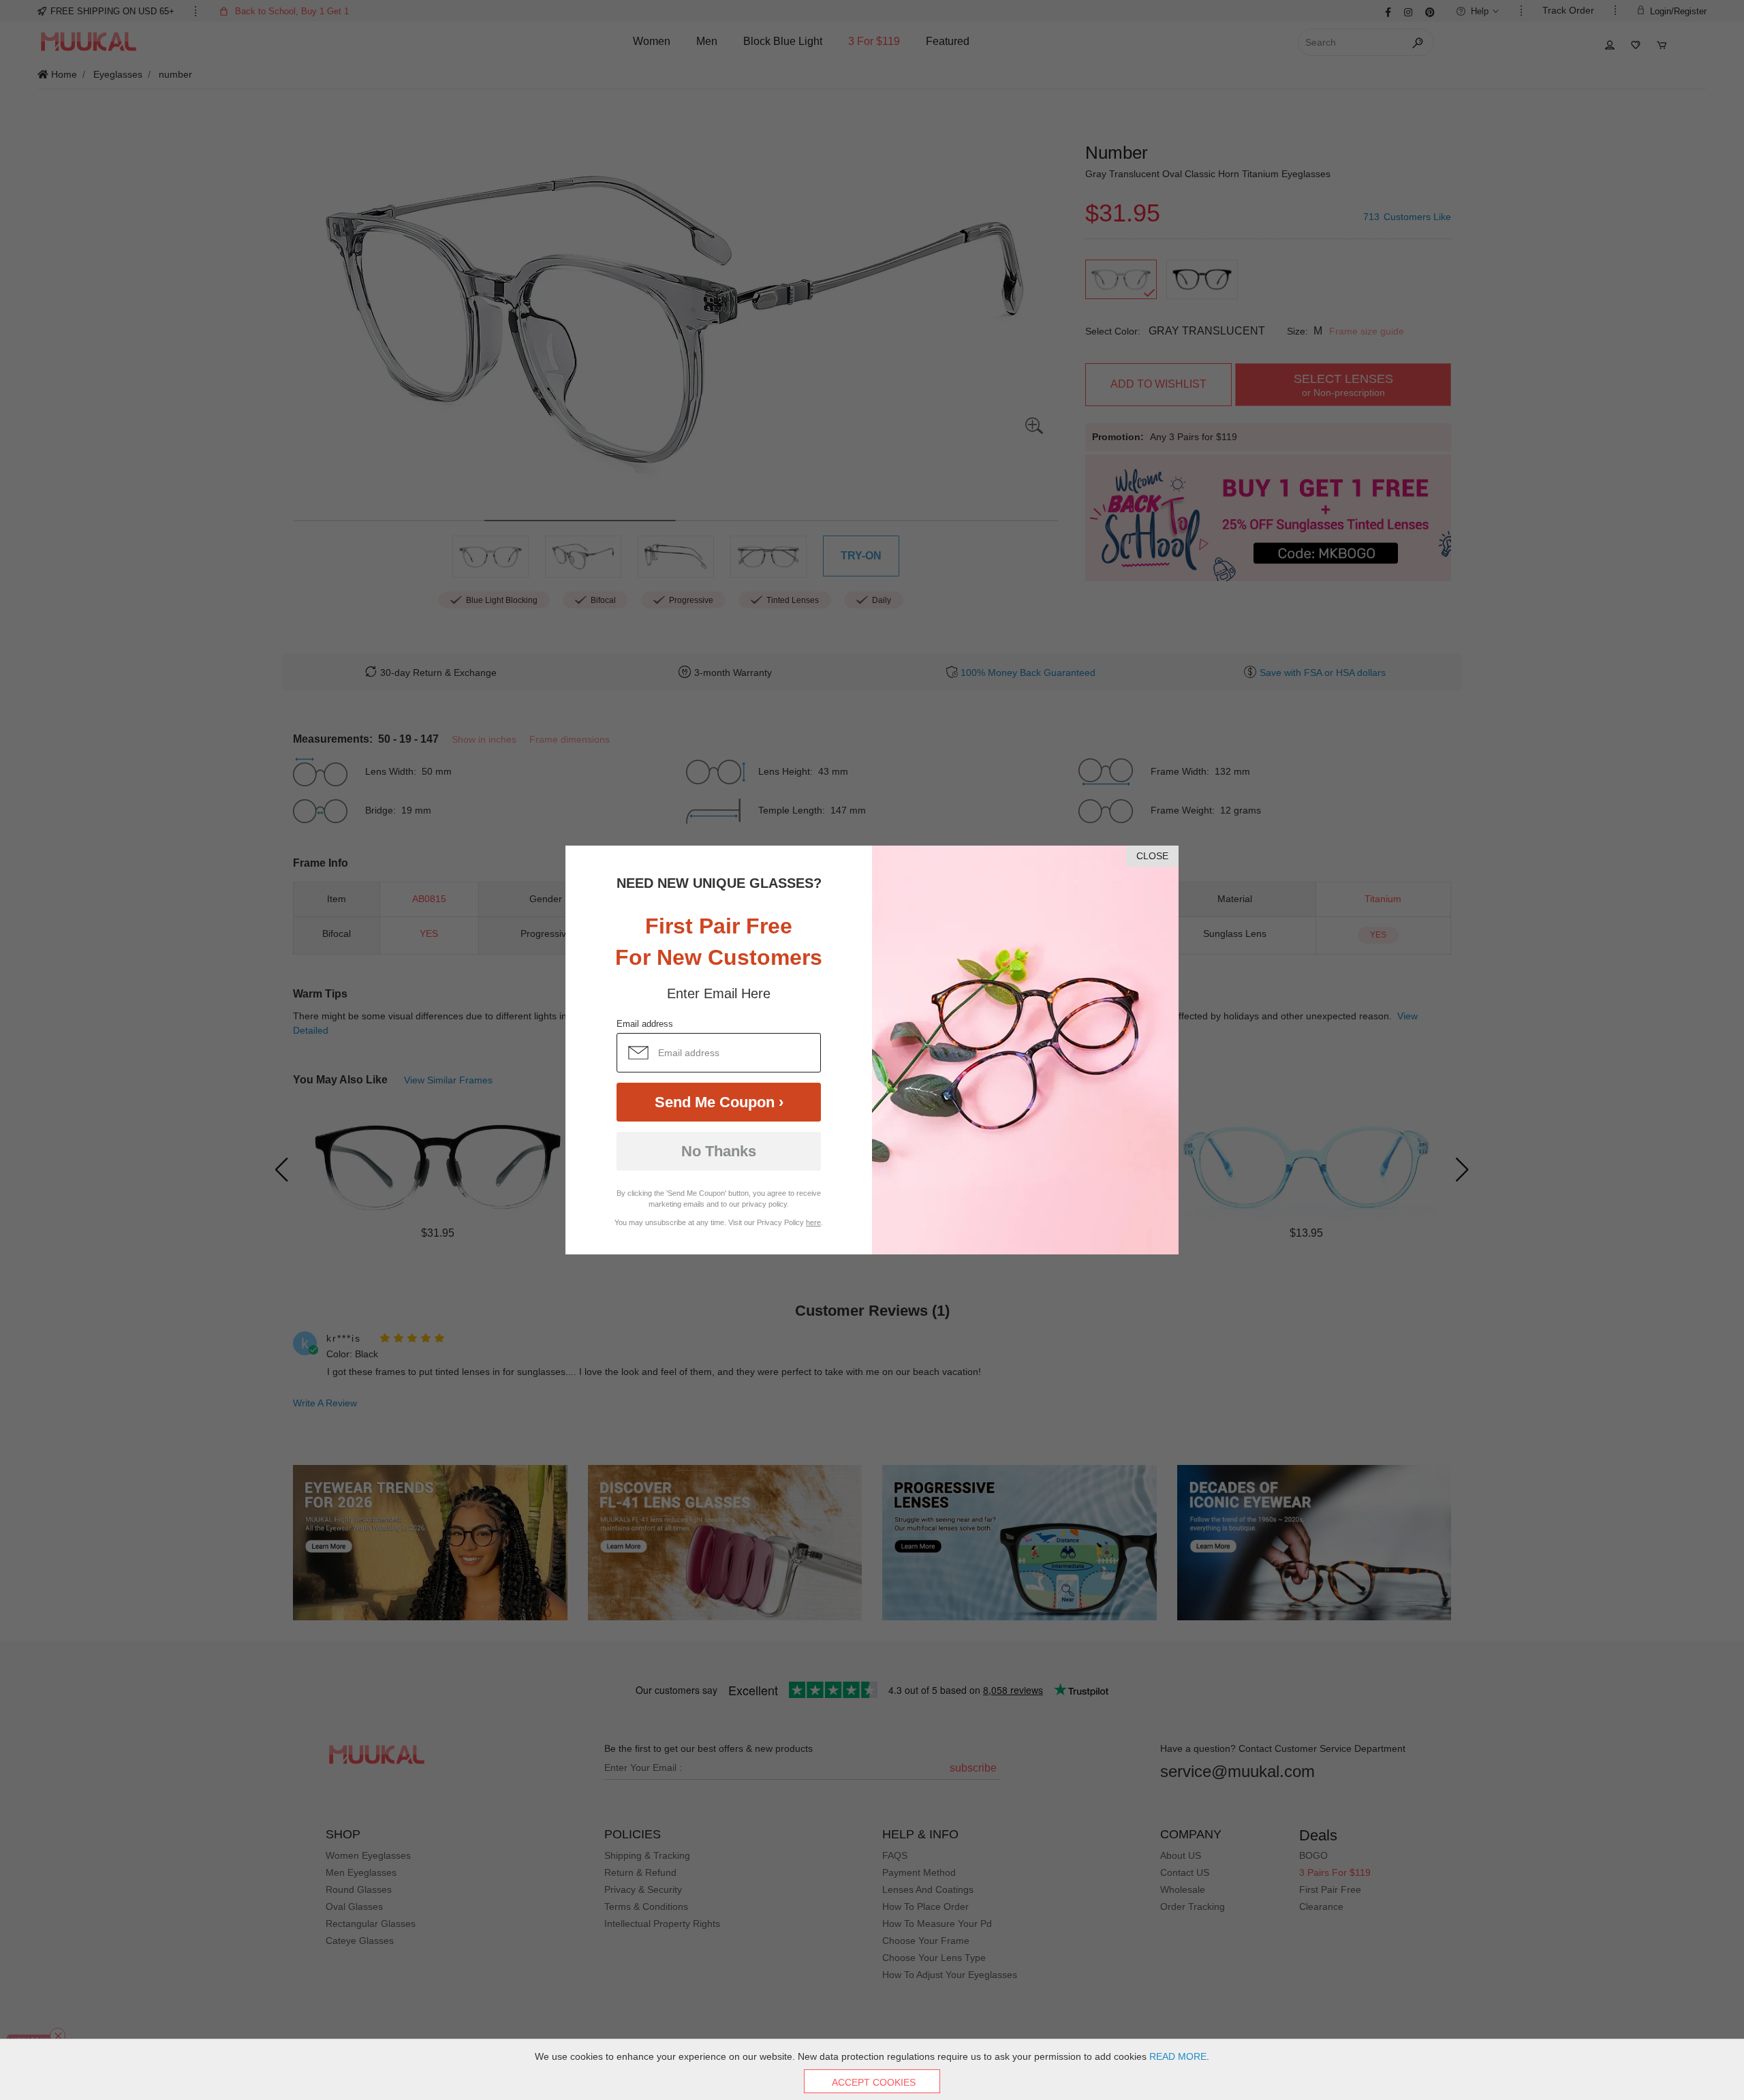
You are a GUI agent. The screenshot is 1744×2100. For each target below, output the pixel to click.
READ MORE (1178, 2056)
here (813, 1222)
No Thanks (719, 1151)
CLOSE (1152, 856)
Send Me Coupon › (719, 1102)
